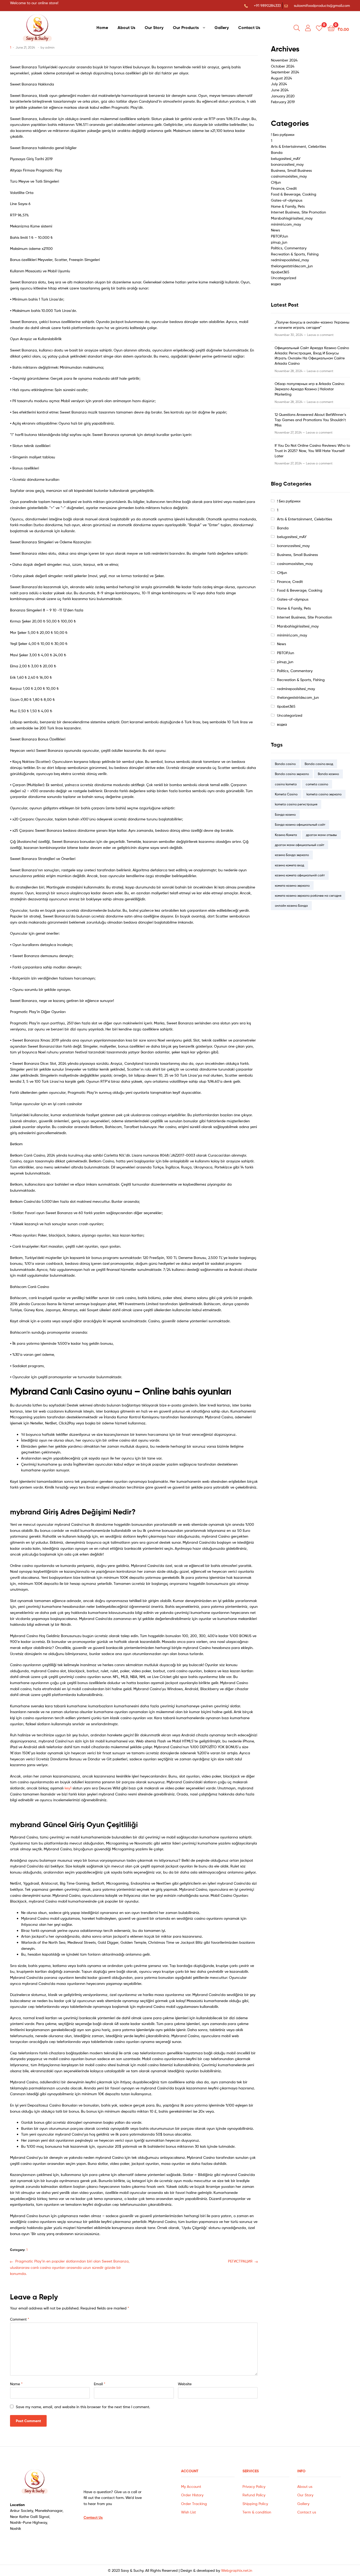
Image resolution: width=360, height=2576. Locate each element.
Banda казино (328, 774)
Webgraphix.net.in (237, 2570)
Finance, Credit (284, 188)
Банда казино (285, 814)
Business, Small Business (291, 170)
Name (16, 2384)
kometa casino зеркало (324, 794)
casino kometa (286, 784)
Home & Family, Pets (288, 206)
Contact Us (249, 27)
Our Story (154, 27)
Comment (20, 2319)
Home (102, 27)
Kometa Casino (286, 794)
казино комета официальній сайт (300, 875)
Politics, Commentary (289, 248)
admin (50, 47)
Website (185, 2384)
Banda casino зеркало (292, 774)
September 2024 (285, 72)
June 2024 (280, 90)
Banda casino (285, 764)
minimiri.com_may (286, 224)
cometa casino (317, 784)
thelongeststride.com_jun (292, 266)
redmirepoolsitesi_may (290, 260)
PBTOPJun (279, 236)
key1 (68, 1788)
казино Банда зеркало (292, 855)
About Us (126, 27)
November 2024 (284, 60)
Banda (277, 152)
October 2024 (283, 66)
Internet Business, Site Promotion (298, 212)
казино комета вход (290, 865)
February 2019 (283, 102)
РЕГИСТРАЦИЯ (240, 2261)
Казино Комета (286, 835)
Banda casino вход (319, 764)
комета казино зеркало (292, 885)
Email (100, 2384)
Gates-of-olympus (287, 200)
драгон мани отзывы (321, 835)
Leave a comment (320, 335)
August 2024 (281, 78)
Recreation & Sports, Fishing (295, 254)
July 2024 (279, 84)
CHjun (276, 182)
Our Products (186, 27)
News (275, 230)
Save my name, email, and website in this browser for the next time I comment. (83, 2407)
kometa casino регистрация (296, 804)
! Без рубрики (283, 134)
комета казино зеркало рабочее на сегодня (308, 895)
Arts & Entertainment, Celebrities (298, 146)
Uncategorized (284, 278)
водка (276, 284)
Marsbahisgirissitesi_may (292, 218)
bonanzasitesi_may (287, 164)
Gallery (222, 27)
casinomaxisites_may (289, 176)
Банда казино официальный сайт (300, 824)
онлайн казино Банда (291, 906)
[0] (319, 28)
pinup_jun (279, 242)
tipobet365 (280, 272)
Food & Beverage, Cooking (294, 194)
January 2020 (283, 96)
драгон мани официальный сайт (300, 845)
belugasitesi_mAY (286, 158)
